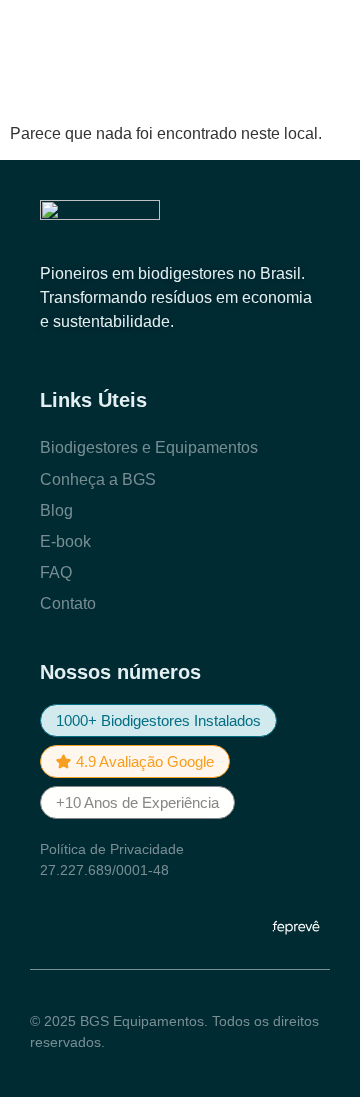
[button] (158, 720)
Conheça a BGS (98, 479)
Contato (68, 603)
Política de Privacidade (112, 849)
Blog (56, 510)
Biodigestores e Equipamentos (149, 447)
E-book (65, 541)
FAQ (56, 572)
